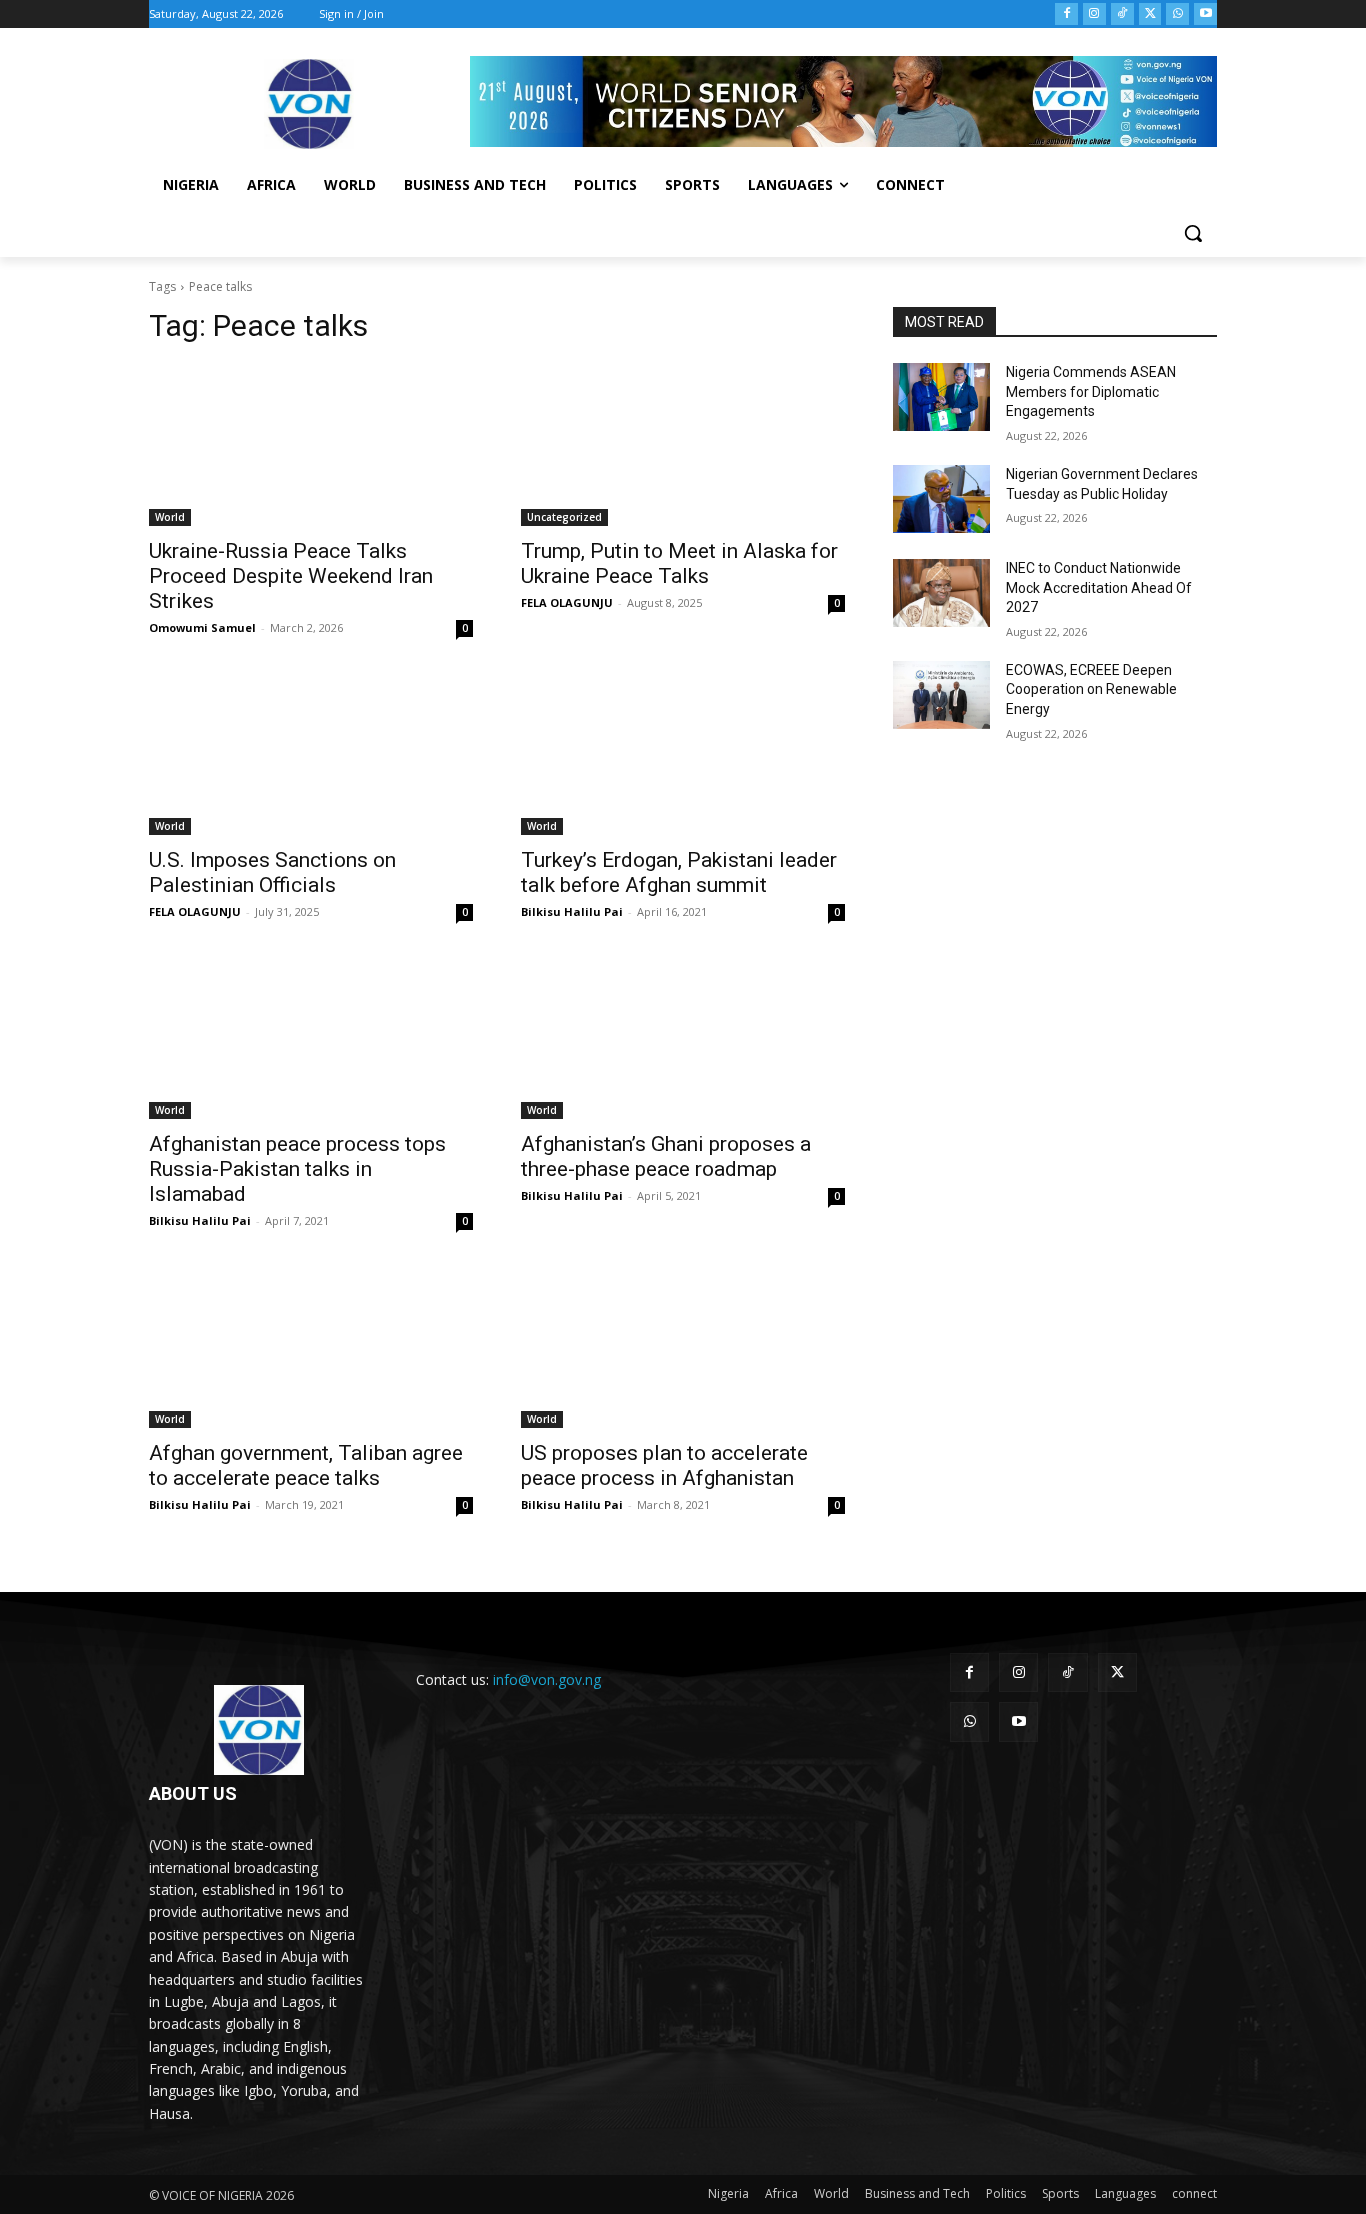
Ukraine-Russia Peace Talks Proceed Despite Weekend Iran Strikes (291, 576)
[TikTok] (1122, 14)
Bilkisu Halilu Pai (572, 911)
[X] (1150, 14)
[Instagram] (1094, 14)
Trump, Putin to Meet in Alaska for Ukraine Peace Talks (679, 563)
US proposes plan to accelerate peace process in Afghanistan (664, 1465)
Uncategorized (564, 517)
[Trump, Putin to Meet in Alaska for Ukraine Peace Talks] (683, 445)
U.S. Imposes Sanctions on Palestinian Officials (272, 872)
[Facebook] (1066, 14)
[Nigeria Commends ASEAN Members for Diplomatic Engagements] (941, 397)
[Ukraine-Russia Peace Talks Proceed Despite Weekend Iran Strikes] (311, 445)
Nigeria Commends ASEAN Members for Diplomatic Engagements (1091, 391)
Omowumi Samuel (202, 627)
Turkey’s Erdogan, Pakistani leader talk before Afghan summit (679, 872)
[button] (1193, 233)
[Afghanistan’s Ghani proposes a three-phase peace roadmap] (683, 1038)
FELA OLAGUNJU (567, 602)
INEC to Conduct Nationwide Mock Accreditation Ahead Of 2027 (1099, 587)
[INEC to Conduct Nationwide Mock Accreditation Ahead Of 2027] (941, 593)
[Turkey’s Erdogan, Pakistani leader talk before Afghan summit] (683, 754)
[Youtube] (1205, 14)
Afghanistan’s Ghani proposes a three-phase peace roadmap (666, 1156)
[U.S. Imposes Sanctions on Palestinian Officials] (311, 754)
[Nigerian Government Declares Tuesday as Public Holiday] (941, 499)
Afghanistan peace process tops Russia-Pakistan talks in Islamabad (297, 1169)
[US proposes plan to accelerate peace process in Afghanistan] (683, 1347)
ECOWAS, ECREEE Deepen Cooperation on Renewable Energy (1091, 689)
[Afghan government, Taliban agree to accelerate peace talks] (311, 1347)
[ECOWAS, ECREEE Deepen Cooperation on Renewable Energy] (941, 695)
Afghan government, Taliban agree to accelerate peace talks (306, 1465)
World (170, 517)
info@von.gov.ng (547, 1679)
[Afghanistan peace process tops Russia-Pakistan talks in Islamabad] (311, 1038)
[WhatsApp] (1177, 14)
